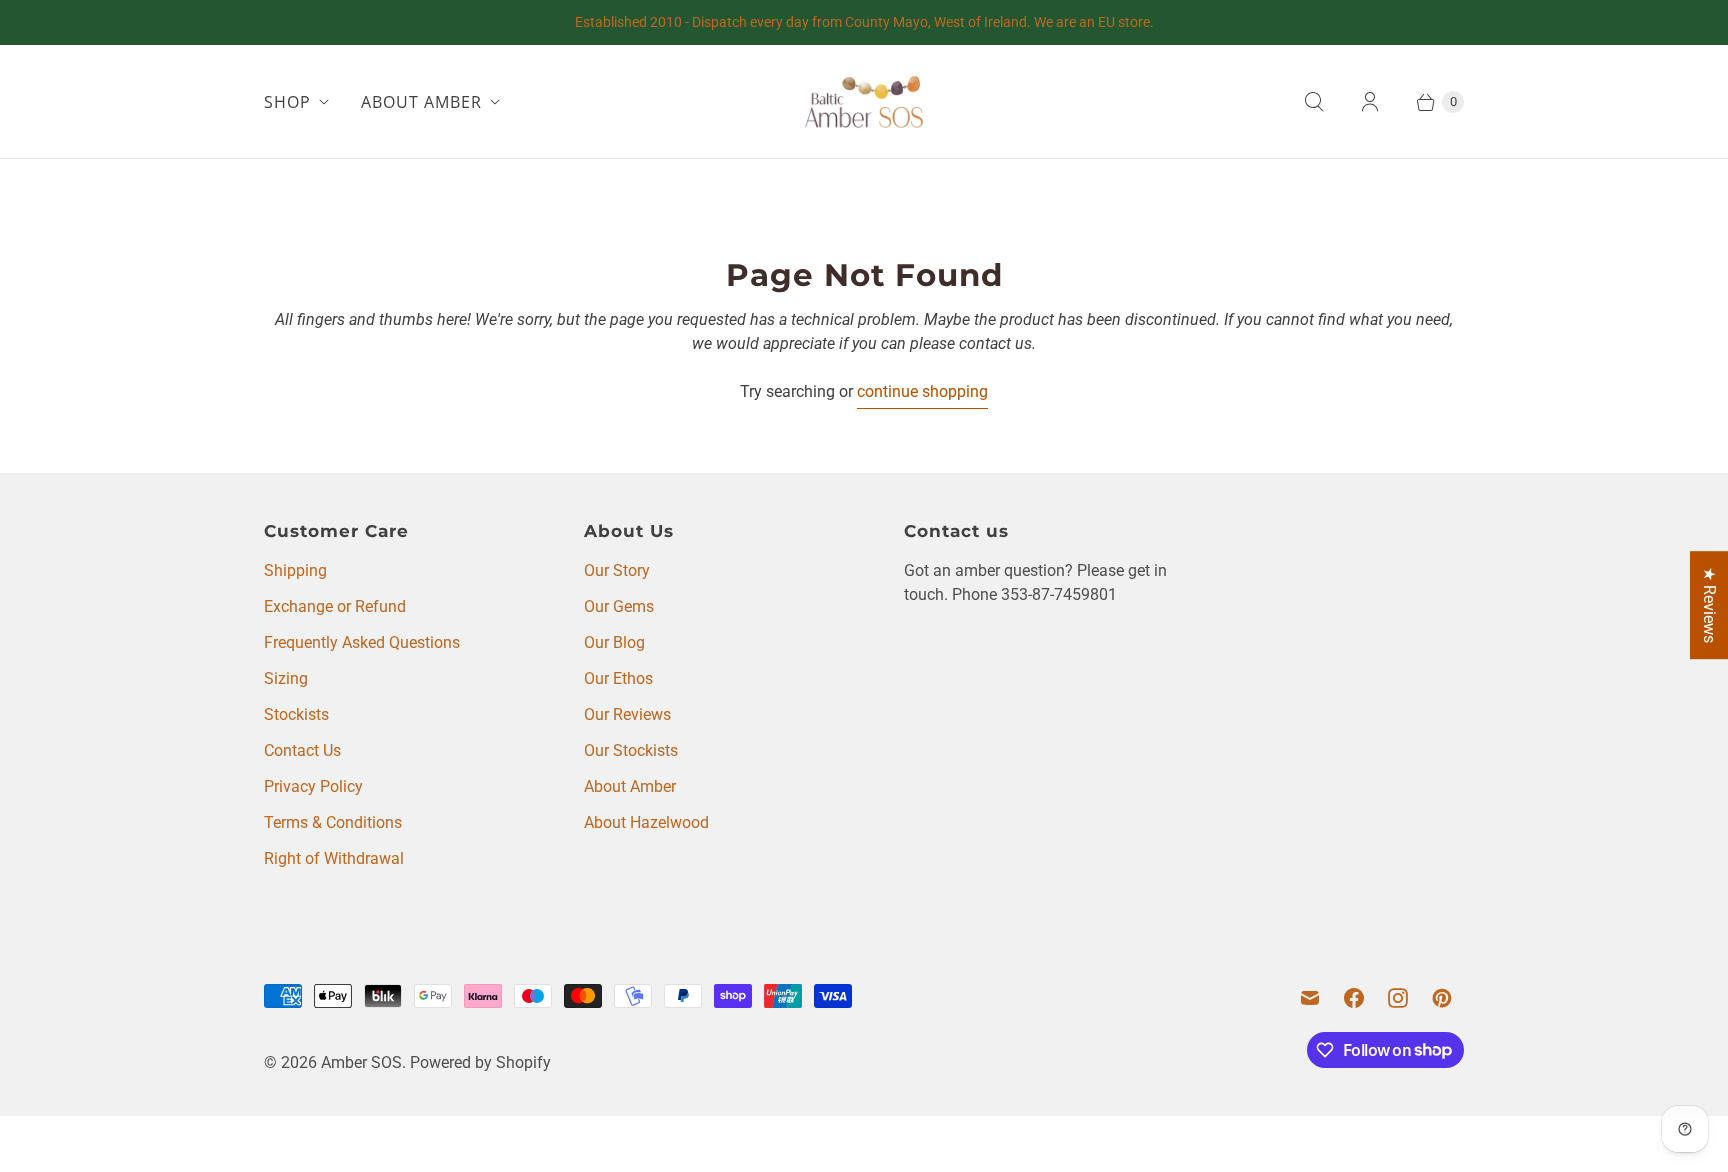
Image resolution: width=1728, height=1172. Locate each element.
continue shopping (922, 391)
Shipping (295, 570)
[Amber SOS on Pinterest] (1442, 998)
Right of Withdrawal (334, 858)
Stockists (296, 714)
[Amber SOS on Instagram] (1398, 998)
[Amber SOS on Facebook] (1354, 998)
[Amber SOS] (864, 101)
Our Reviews (627, 714)
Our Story (617, 570)
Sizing (286, 678)
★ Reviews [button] (1709, 605)
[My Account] (1370, 102)
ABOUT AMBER (421, 102)
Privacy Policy (313, 786)
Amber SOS (361, 1062)
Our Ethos (618, 678)
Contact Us (302, 750)
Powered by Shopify (480, 1062)
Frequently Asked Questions (362, 642)
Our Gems (619, 606)
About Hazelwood (646, 822)
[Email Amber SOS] (1310, 998)
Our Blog (614, 642)
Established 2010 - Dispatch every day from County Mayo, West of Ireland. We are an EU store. (864, 22)
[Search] (1314, 102)
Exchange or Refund (335, 606)
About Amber (630, 786)
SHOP (287, 102)
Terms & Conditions (333, 822)
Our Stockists (631, 750)
